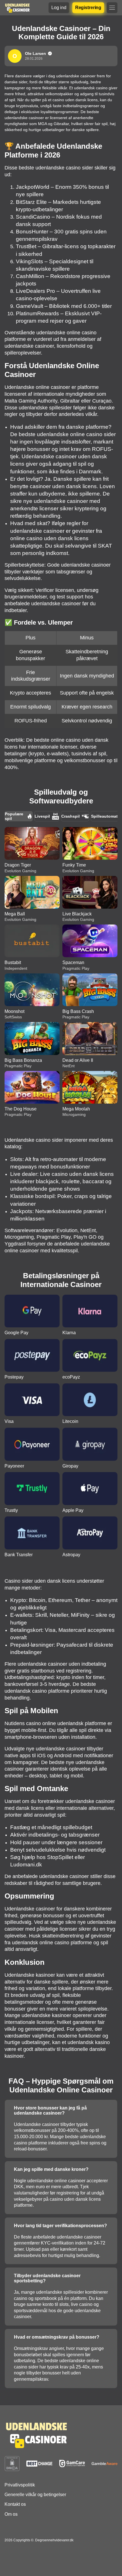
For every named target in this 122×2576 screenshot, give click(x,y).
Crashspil (71, 816)
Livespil (42, 816)
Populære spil (14, 816)
